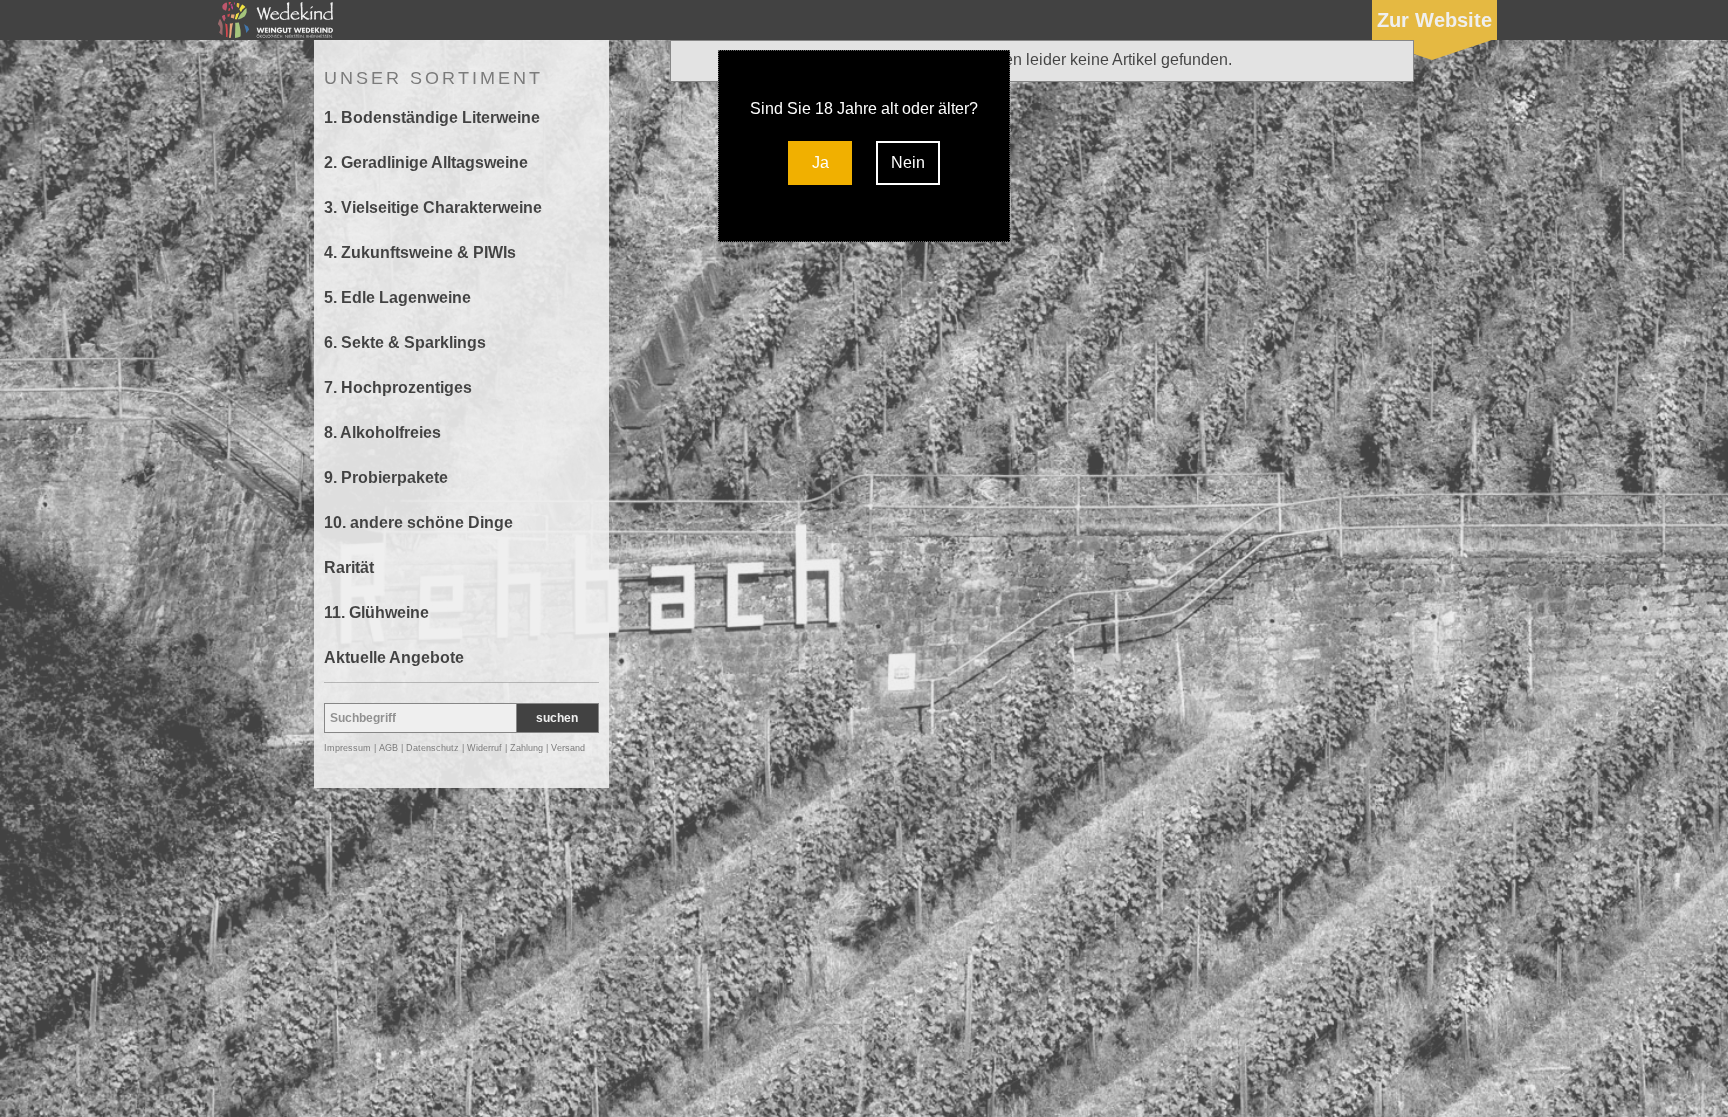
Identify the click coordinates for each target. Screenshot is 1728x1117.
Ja (820, 162)
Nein (908, 162)
